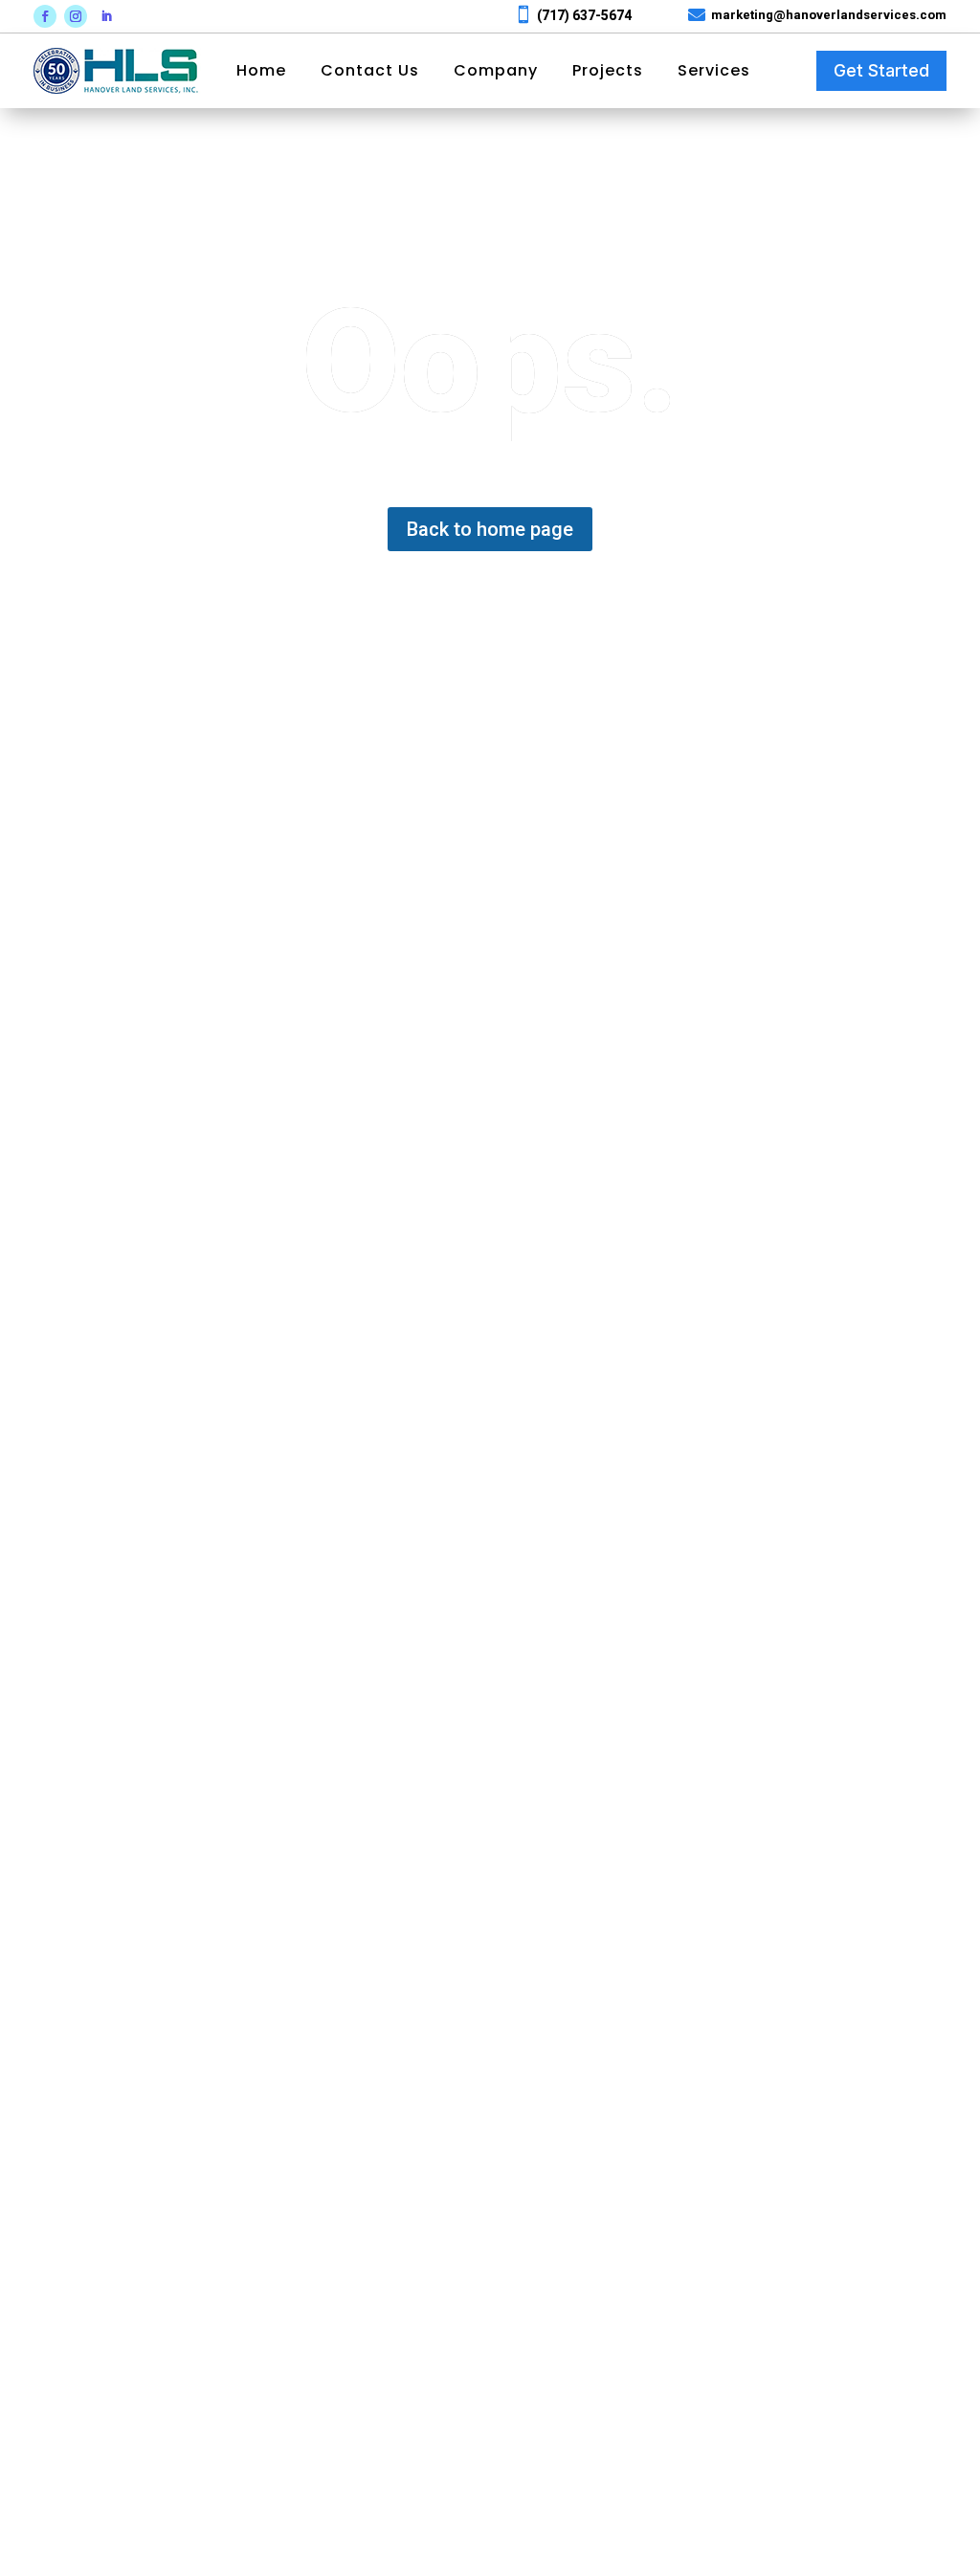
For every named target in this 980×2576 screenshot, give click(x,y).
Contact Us (370, 71)
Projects (608, 71)
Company (496, 71)
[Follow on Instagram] (76, 16)
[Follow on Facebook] (45, 16)
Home (261, 71)
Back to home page (490, 529)
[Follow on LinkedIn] (106, 16)
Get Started (881, 70)
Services (714, 71)
